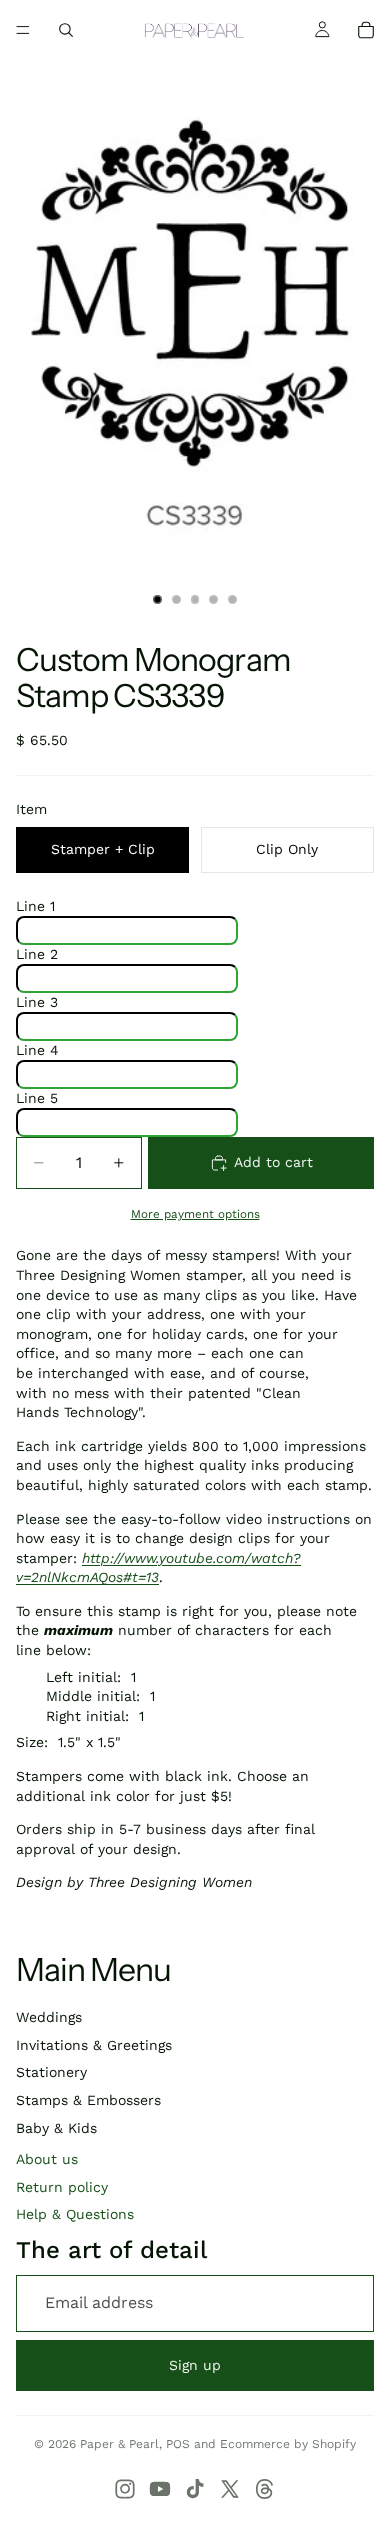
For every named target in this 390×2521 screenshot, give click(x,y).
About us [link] (47, 2159)
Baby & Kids (56, 2128)
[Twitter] (230, 2489)
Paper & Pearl (119, 2444)
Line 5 (37, 1098)
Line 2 (37, 954)
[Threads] (265, 2489)
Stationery (51, 2072)
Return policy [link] (62, 2187)
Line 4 (37, 1050)
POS (178, 2444)
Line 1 (35, 906)
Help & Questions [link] (75, 2214)
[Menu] (23, 30)
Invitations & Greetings (94, 2045)
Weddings (49, 2017)
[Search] (66, 30)
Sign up (195, 2365)
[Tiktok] (195, 2489)
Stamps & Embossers (88, 2100)
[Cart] (366, 30)
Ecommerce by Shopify (288, 2444)
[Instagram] (125, 2489)
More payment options (195, 1214)
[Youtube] (160, 2489)
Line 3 (37, 1002)
